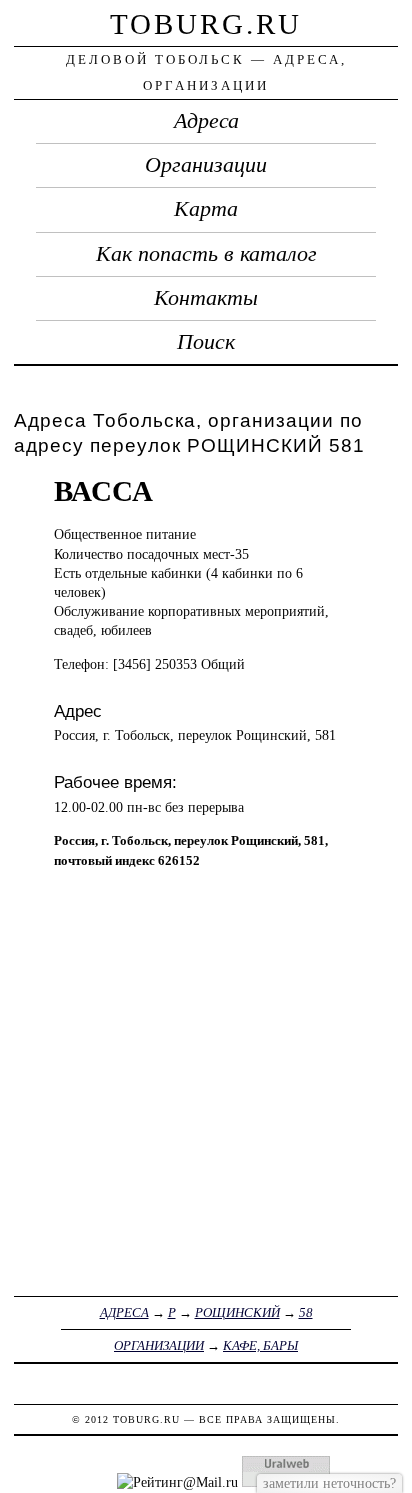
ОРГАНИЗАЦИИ (159, 1345)
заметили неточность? (329, 1483)
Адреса (206, 121)
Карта (206, 209)
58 (306, 1312)
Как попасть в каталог (206, 254)
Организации (206, 165)
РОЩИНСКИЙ (237, 1312)
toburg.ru (206, 24)
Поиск (206, 342)
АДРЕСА (124, 1312)
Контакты (206, 298)
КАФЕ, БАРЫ (260, 1345)
